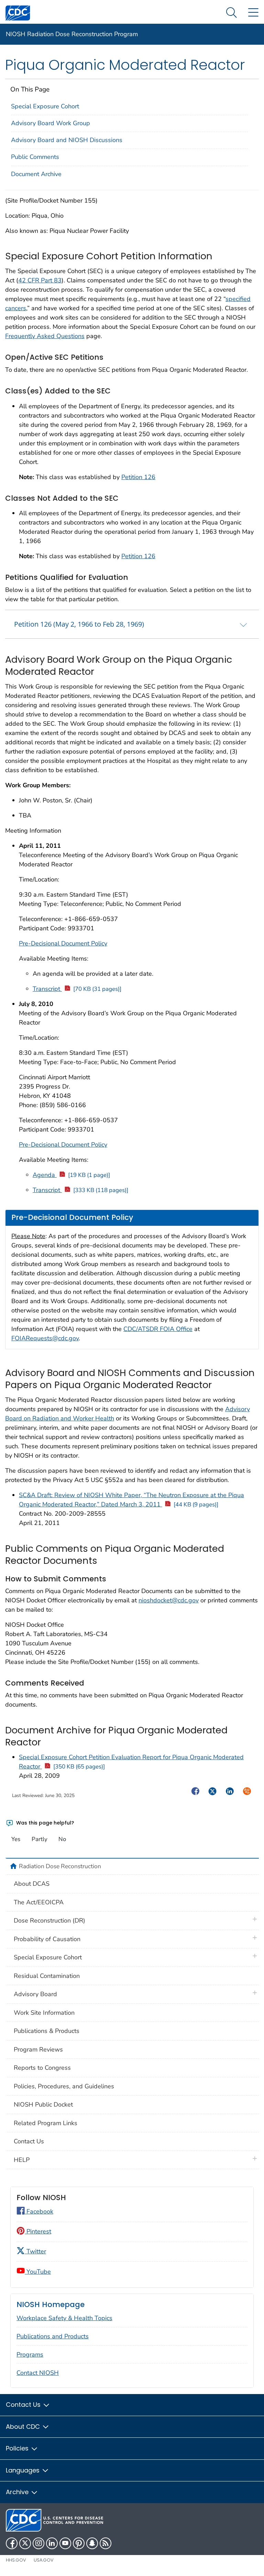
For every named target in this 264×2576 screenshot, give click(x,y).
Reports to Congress (42, 2068)
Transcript (77, 989)
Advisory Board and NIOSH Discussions (67, 140)
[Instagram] (38, 2543)
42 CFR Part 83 (40, 280)
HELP (22, 2160)
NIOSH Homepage (51, 2304)
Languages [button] (24, 2470)
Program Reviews (38, 2049)
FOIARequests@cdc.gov (45, 1338)
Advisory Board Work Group (51, 123)
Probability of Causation (47, 1939)
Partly (40, 1839)
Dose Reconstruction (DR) (49, 1920)
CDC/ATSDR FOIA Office (158, 1329)
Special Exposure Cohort (45, 106)
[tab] (132, 624)
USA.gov (44, 2560)
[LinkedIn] (52, 2543)
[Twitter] (25, 2543)
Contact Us (29, 2141)
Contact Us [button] (24, 2405)
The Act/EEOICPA (39, 1902)
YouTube (38, 2272)
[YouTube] (65, 2543)
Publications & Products (47, 2031)
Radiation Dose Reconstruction (60, 1866)
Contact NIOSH (38, 2373)
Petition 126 (138, 477)
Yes (16, 1839)
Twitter (35, 2251)
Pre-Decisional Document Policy (63, 943)
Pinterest (38, 2231)
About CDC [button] (24, 2427)
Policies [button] (18, 2448)
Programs (30, 2355)
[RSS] (106, 2543)
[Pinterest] (79, 2543)
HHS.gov (16, 2560)
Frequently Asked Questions (45, 336)
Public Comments (35, 157)
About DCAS (32, 1884)
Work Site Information (44, 2013)
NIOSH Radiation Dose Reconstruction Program (72, 34)
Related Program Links (46, 2123)
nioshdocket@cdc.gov (169, 1600)
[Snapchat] (92, 2543)
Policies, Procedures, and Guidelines (64, 2086)
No (62, 1839)
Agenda (71, 1175)
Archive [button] (18, 2492)
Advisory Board (35, 1994)
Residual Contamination (47, 1976)
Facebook (39, 2211)
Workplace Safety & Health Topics (64, 2318)
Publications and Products (53, 2336)
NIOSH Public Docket (43, 2104)
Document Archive (36, 174)
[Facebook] (12, 2543)
